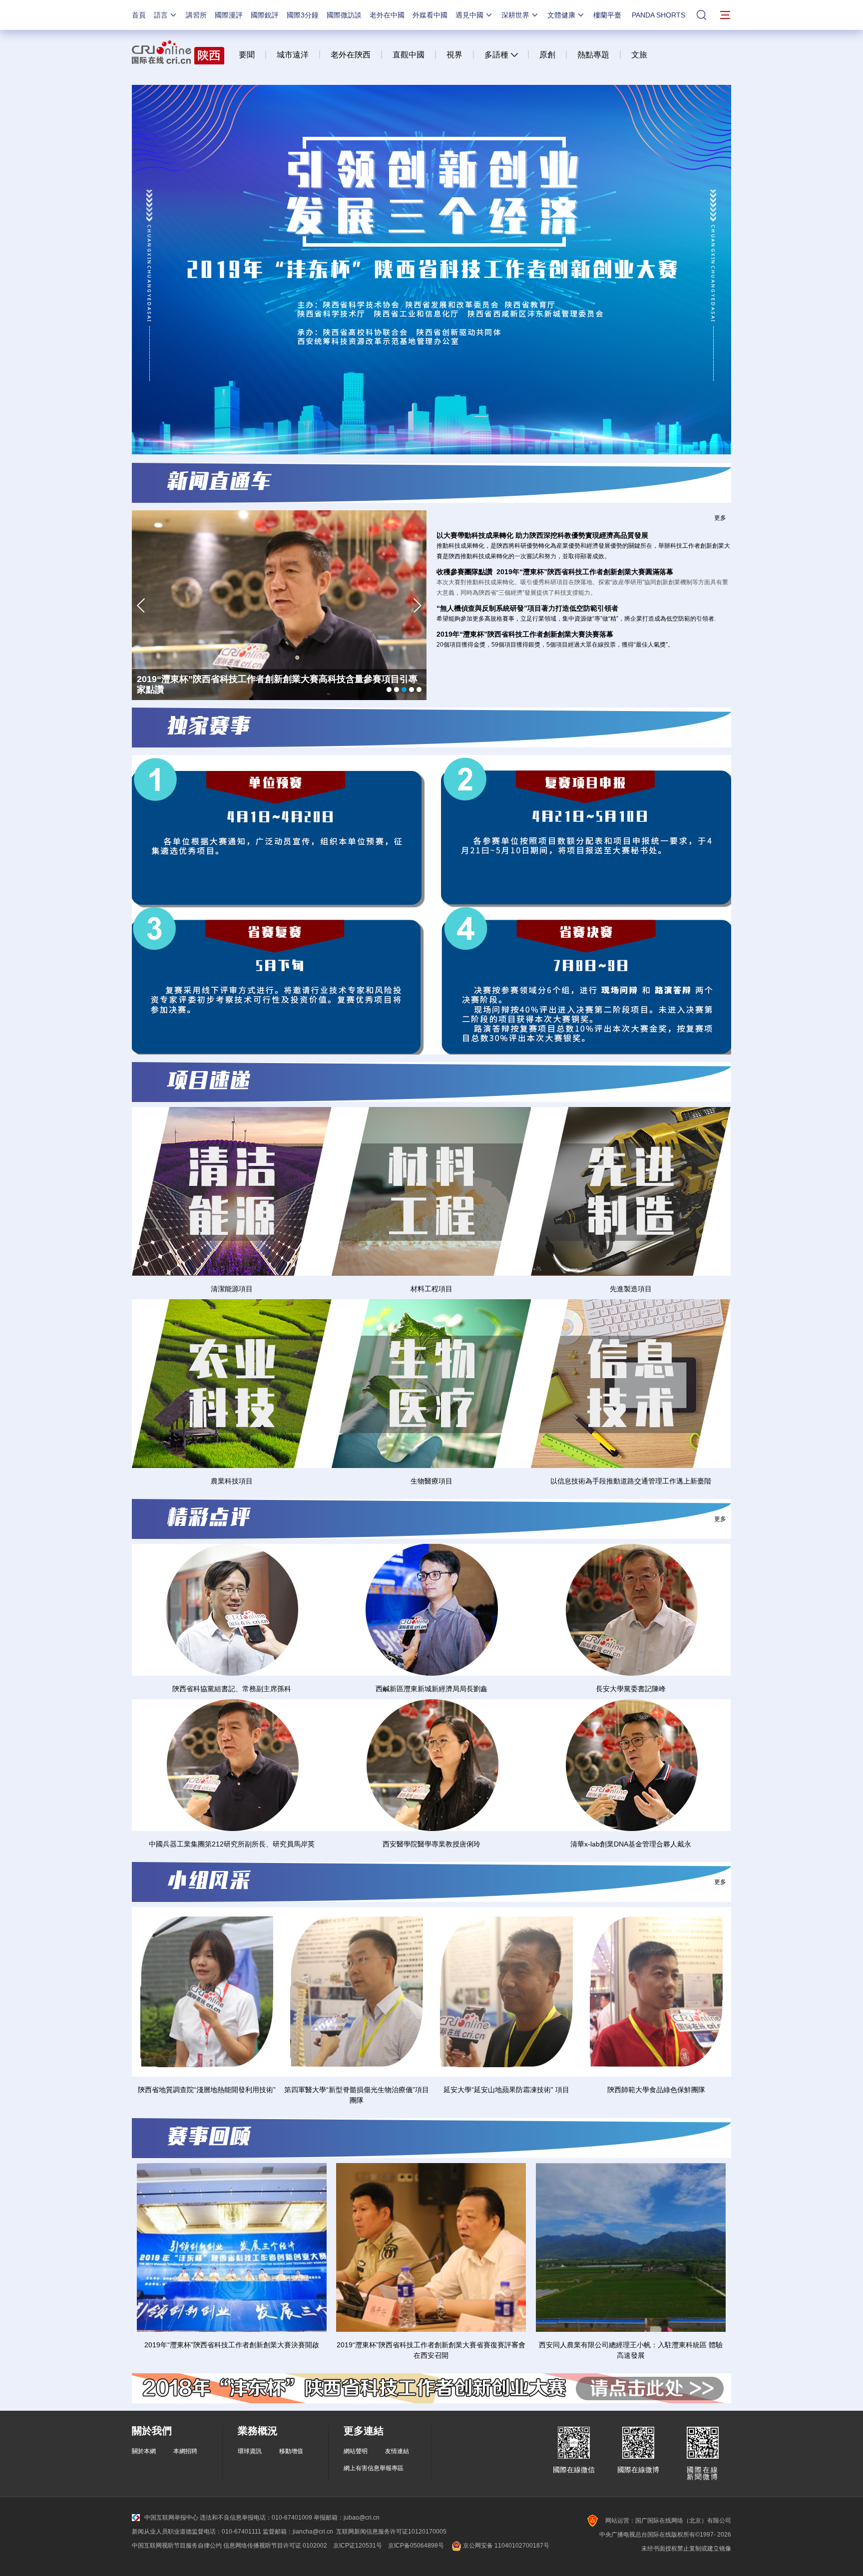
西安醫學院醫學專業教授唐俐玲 (431, 1844)
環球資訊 (250, 2451)
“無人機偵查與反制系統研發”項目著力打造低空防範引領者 (527, 608)
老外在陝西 (351, 55)
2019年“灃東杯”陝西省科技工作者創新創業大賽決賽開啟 (232, 2345)
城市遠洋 (293, 55)
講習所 (196, 15)
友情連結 (397, 2451)
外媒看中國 (430, 15)
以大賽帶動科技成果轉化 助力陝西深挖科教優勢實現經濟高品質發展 (542, 535)
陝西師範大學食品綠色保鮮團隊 (656, 2090)
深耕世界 (515, 15)
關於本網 (144, 2451)
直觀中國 (409, 55)
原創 (547, 55)
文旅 (639, 55)
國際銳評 (265, 15)
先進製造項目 (631, 1289)
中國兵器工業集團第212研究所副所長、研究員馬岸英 (232, 1844)
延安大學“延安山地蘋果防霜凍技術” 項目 (506, 2090)
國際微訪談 (344, 15)
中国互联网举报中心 (171, 2518)
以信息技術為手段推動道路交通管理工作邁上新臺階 (631, 1481)
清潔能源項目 (232, 1289)
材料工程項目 (431, 1289)
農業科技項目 (232, 1481)
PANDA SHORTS (658, 15)
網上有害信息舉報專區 (374, 2468)
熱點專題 (593, 55)
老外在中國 (387, 15)
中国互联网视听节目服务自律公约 (177, 2546)
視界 (454, 55)
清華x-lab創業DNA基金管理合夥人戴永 (631, 1844)
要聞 (247, 55)
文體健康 (561, 15)
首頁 (139, 15)
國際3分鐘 (303, 15)
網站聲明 (356, 2451)
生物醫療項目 (431, 1481)
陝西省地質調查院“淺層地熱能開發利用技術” (207, 2090)
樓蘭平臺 (607, 15)
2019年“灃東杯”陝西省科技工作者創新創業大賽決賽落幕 (525, 634)
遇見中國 (469, 15)
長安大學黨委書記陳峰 (631, 1689)
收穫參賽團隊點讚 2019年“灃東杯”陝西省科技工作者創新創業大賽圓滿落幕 (555, 572)
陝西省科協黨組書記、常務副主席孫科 (232, 1689)
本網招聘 (185, 2451)
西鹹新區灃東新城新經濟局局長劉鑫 (431, 1689)
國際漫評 (229, 15)
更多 (720, 518)
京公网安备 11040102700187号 (505, 2546)
